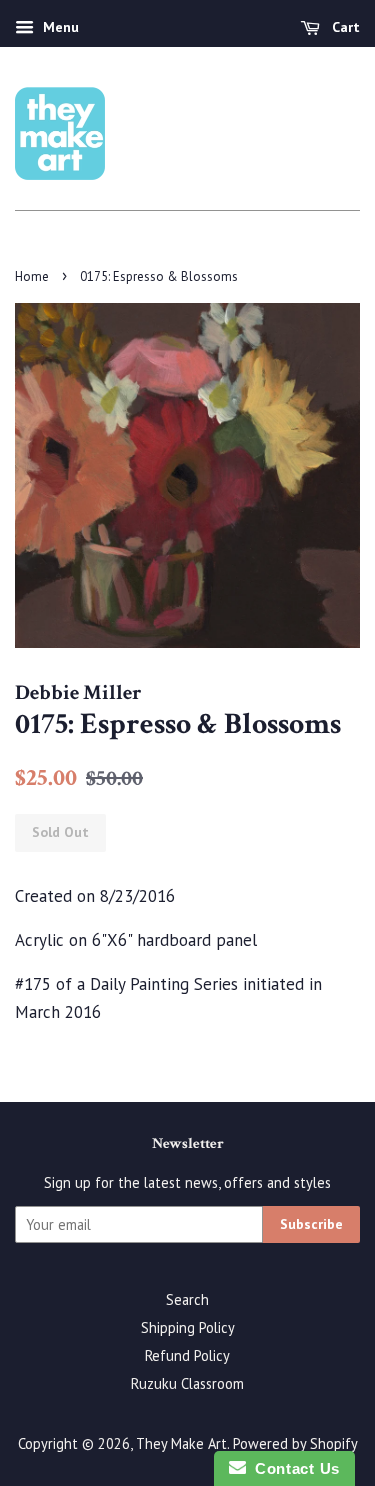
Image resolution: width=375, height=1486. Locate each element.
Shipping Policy (188, 1327)
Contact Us (293, 1468)
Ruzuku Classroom (187, 1383)
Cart (344, 27)
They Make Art (181, 1443)
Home (32, 276)
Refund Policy (187, 1355)
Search (187, 1299)
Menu (59, 27)
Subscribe (311, 1224)
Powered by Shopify (295, 1443)
